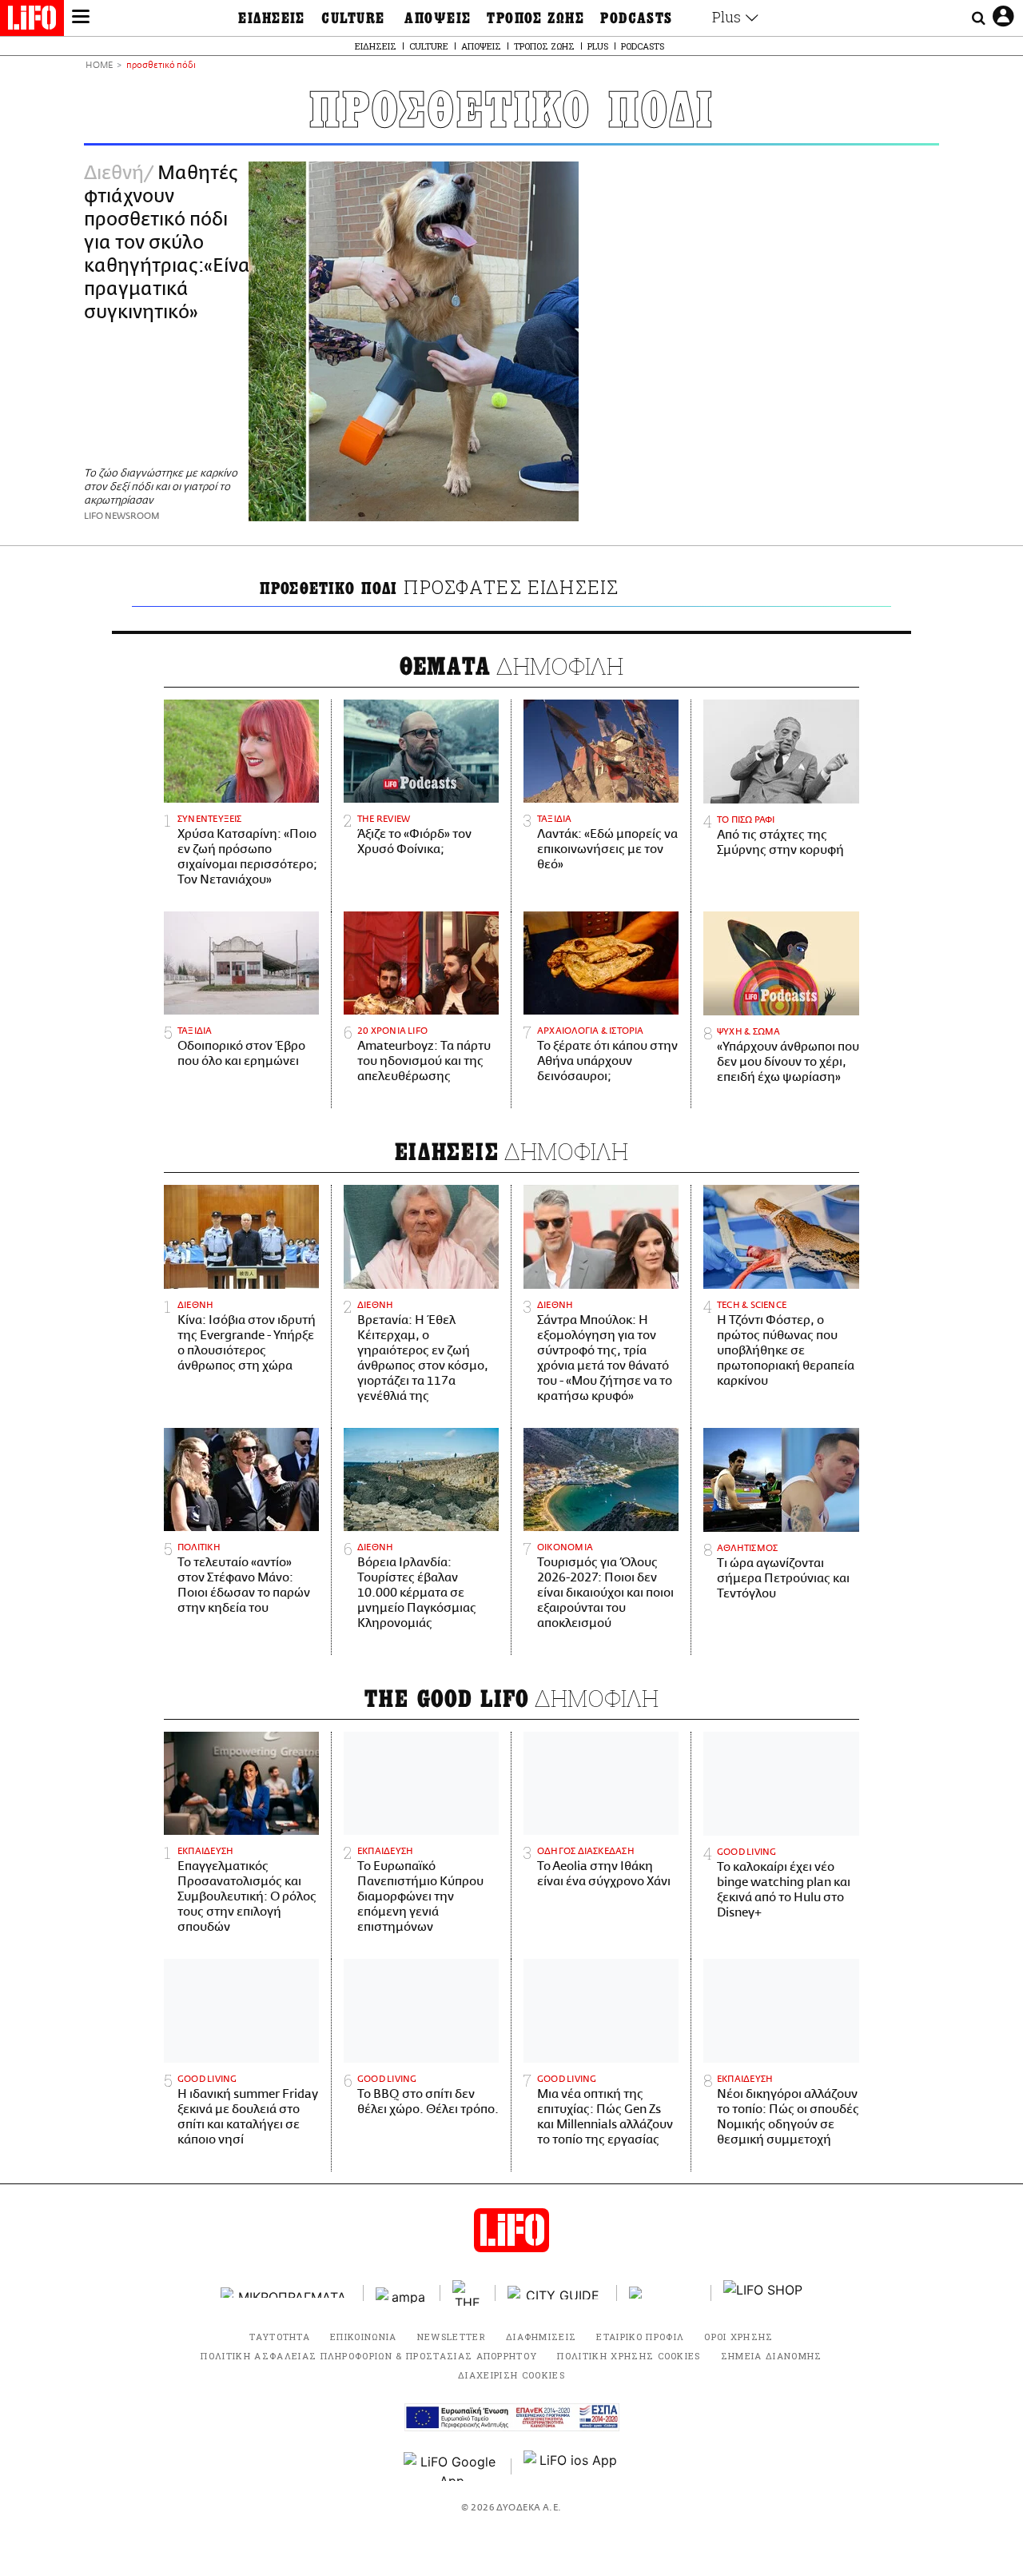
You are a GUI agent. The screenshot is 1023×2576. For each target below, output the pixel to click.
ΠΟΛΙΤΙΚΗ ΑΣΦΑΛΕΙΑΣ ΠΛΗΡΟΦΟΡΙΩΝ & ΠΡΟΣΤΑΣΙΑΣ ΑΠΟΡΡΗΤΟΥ (369, 2356)
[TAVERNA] (664, 2293)
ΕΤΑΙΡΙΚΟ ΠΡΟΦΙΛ (640, 2337)
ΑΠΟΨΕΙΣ (438, 18)
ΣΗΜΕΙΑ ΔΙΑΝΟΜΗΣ (772, 2356)
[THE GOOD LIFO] (468, 2293)
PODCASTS (637, 18)
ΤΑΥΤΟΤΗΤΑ (280, 2337)
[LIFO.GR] (32, 21)
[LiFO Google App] (452, 2466)
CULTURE (353, 18)
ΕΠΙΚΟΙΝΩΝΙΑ (364, 2337)
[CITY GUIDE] (556, 2293)
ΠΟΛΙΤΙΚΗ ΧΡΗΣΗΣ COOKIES (629, 2356)
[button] (81, 18)
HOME (99, 66)
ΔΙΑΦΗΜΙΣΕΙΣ (541, 2337)
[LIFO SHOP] (763, 2293)
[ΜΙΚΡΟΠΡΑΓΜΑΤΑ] (286, 2293)
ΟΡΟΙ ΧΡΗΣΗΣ (739, 2337)
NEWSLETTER (452, 2337)
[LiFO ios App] (571, 2466)
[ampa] (402, 2293)
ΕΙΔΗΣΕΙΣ (272, 18)
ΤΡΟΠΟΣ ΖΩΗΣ (535, 18)
